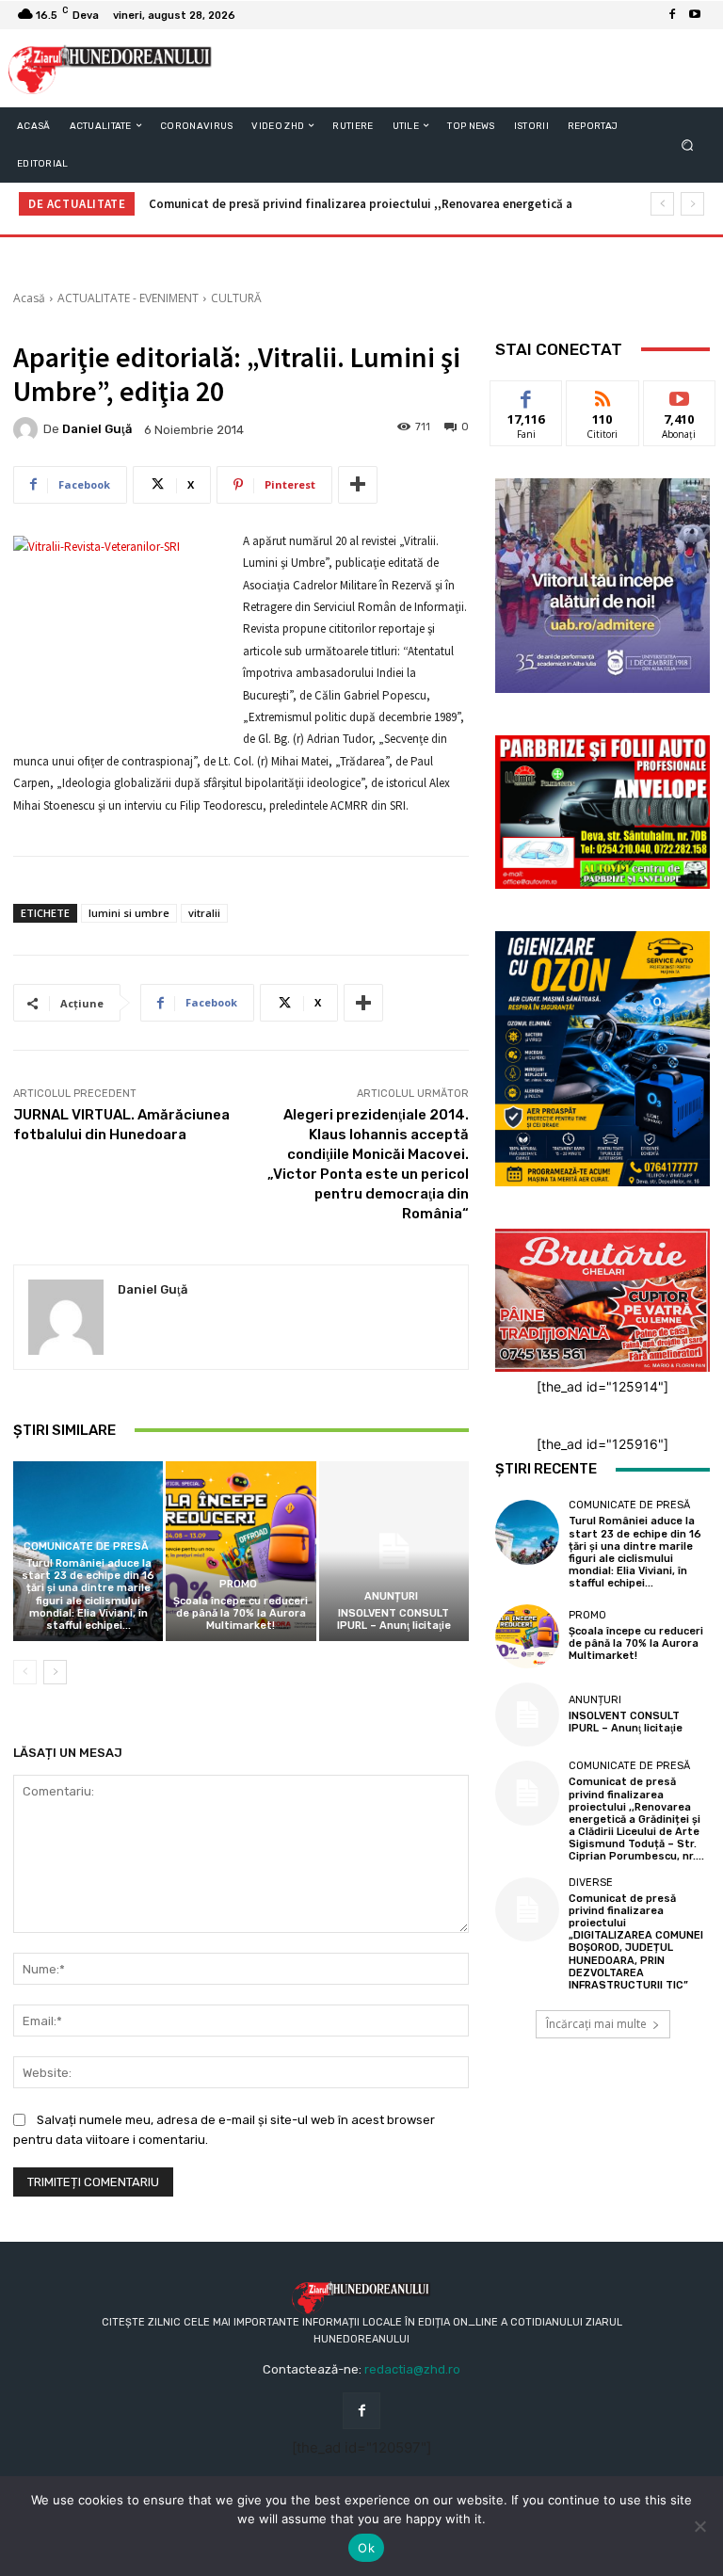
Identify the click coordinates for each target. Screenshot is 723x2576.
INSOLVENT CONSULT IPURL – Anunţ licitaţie (394, 1619)
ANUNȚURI (391, 1596)
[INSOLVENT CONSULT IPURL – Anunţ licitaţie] (394, 1551)
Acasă (29, 298)
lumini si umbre (129, 913)
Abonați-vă (680, 395)
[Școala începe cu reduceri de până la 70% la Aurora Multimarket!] (241, 1551)
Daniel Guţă (97, 429)
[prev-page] (25, 1672)
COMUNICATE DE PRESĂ (86, 1546)
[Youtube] (695, 15)
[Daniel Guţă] (28, 429)
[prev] (662, 204)
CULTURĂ (236, 298)
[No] (699, 2526)
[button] (688, 145)
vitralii (204, 913)
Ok (366, 2548)
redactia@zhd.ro (412, 2369)
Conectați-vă (602, 402)
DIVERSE (591, 1883)
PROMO (238, 1584)
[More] (358, 485)
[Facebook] (672, 15)
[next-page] (55, 1672)
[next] (692, 204)
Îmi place (526, 395)
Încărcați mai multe (596, 2024)
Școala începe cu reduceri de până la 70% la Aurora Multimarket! (241, 1613)
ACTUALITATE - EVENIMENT (128, 298)
